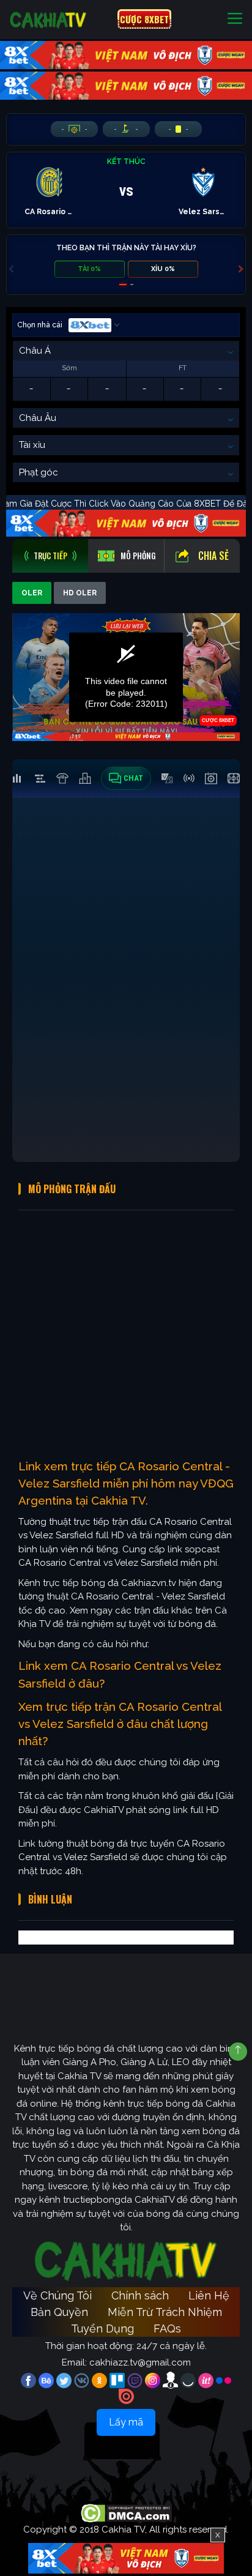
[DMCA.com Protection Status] (126, 2513)
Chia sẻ (213, 556)
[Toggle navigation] (235, 19)
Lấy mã (126, 2422)
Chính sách (140, 2295)
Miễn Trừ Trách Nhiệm (165, 2312)
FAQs (167, 2328)
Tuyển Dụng (102, 2328)
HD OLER (80, 593)
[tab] (50, 556)
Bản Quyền (59, 2312)
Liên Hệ (209, 2295)
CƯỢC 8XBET (144, 19)
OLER (32, 593)
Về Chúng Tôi (57, 2295)
